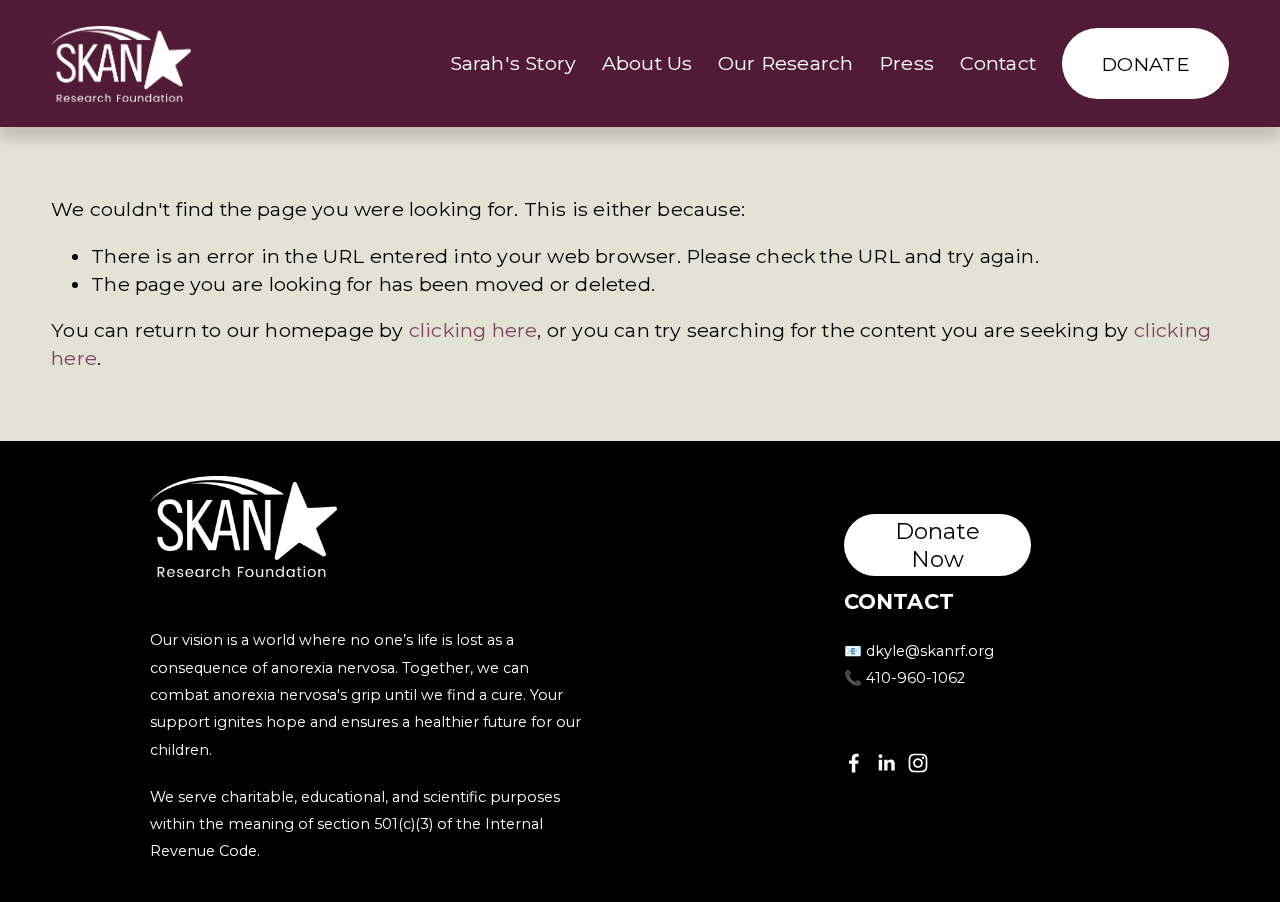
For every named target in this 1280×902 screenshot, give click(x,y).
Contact (998, 63)
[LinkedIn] (886, 763)
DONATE (1145, 64)
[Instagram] (918, 763)
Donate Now (937, 545)
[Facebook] (854, 763)
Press (906, 63)
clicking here (473, 330)
